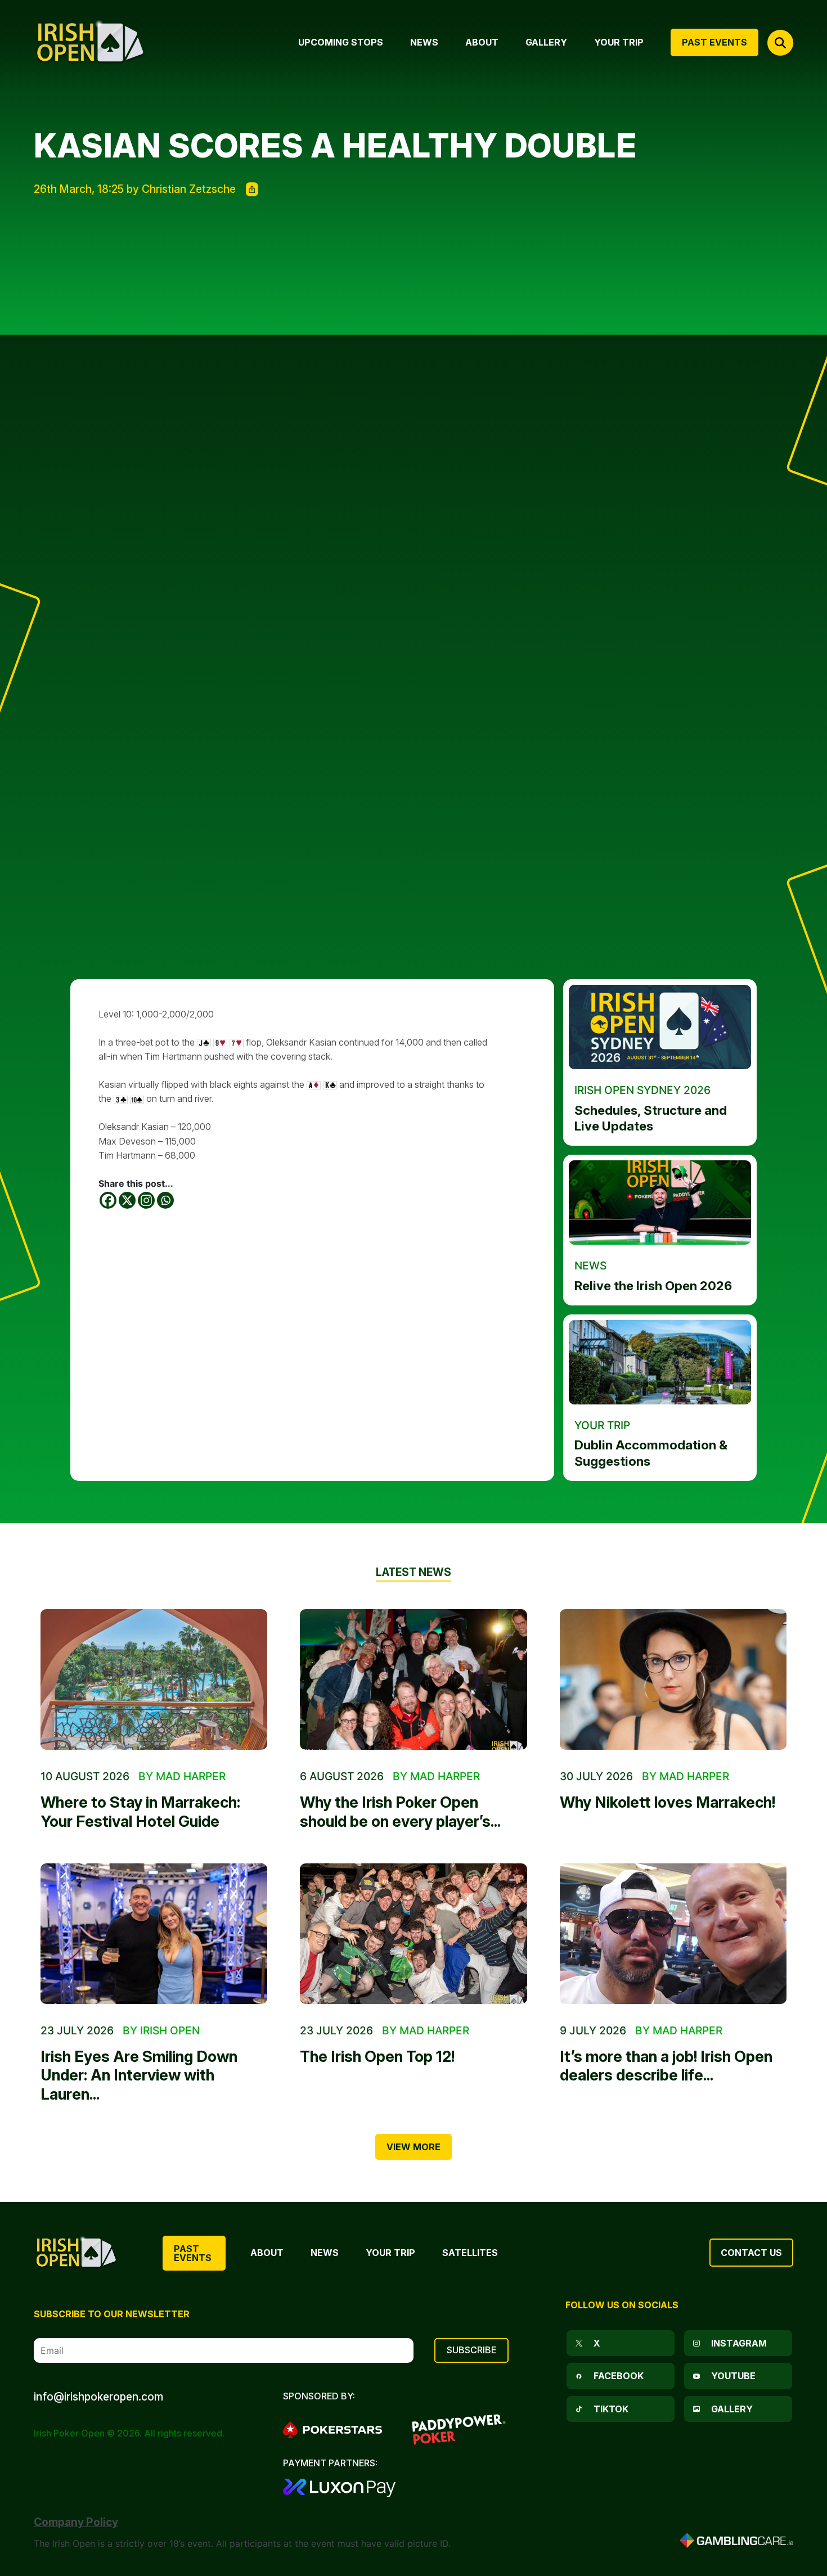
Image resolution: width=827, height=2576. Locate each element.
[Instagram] (146, 1200)
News (325, 2253)
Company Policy (76, 2522)
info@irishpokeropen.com (98, 2397)
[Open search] (780, 43)
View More (414, 2147)
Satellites (470, 2253)
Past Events (193, 2253)
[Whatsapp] (165, 1200)
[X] (127, 1200)
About (267, 2253)
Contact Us (751, 2253)
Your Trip (390, 2253)
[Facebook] (108, 1200)
